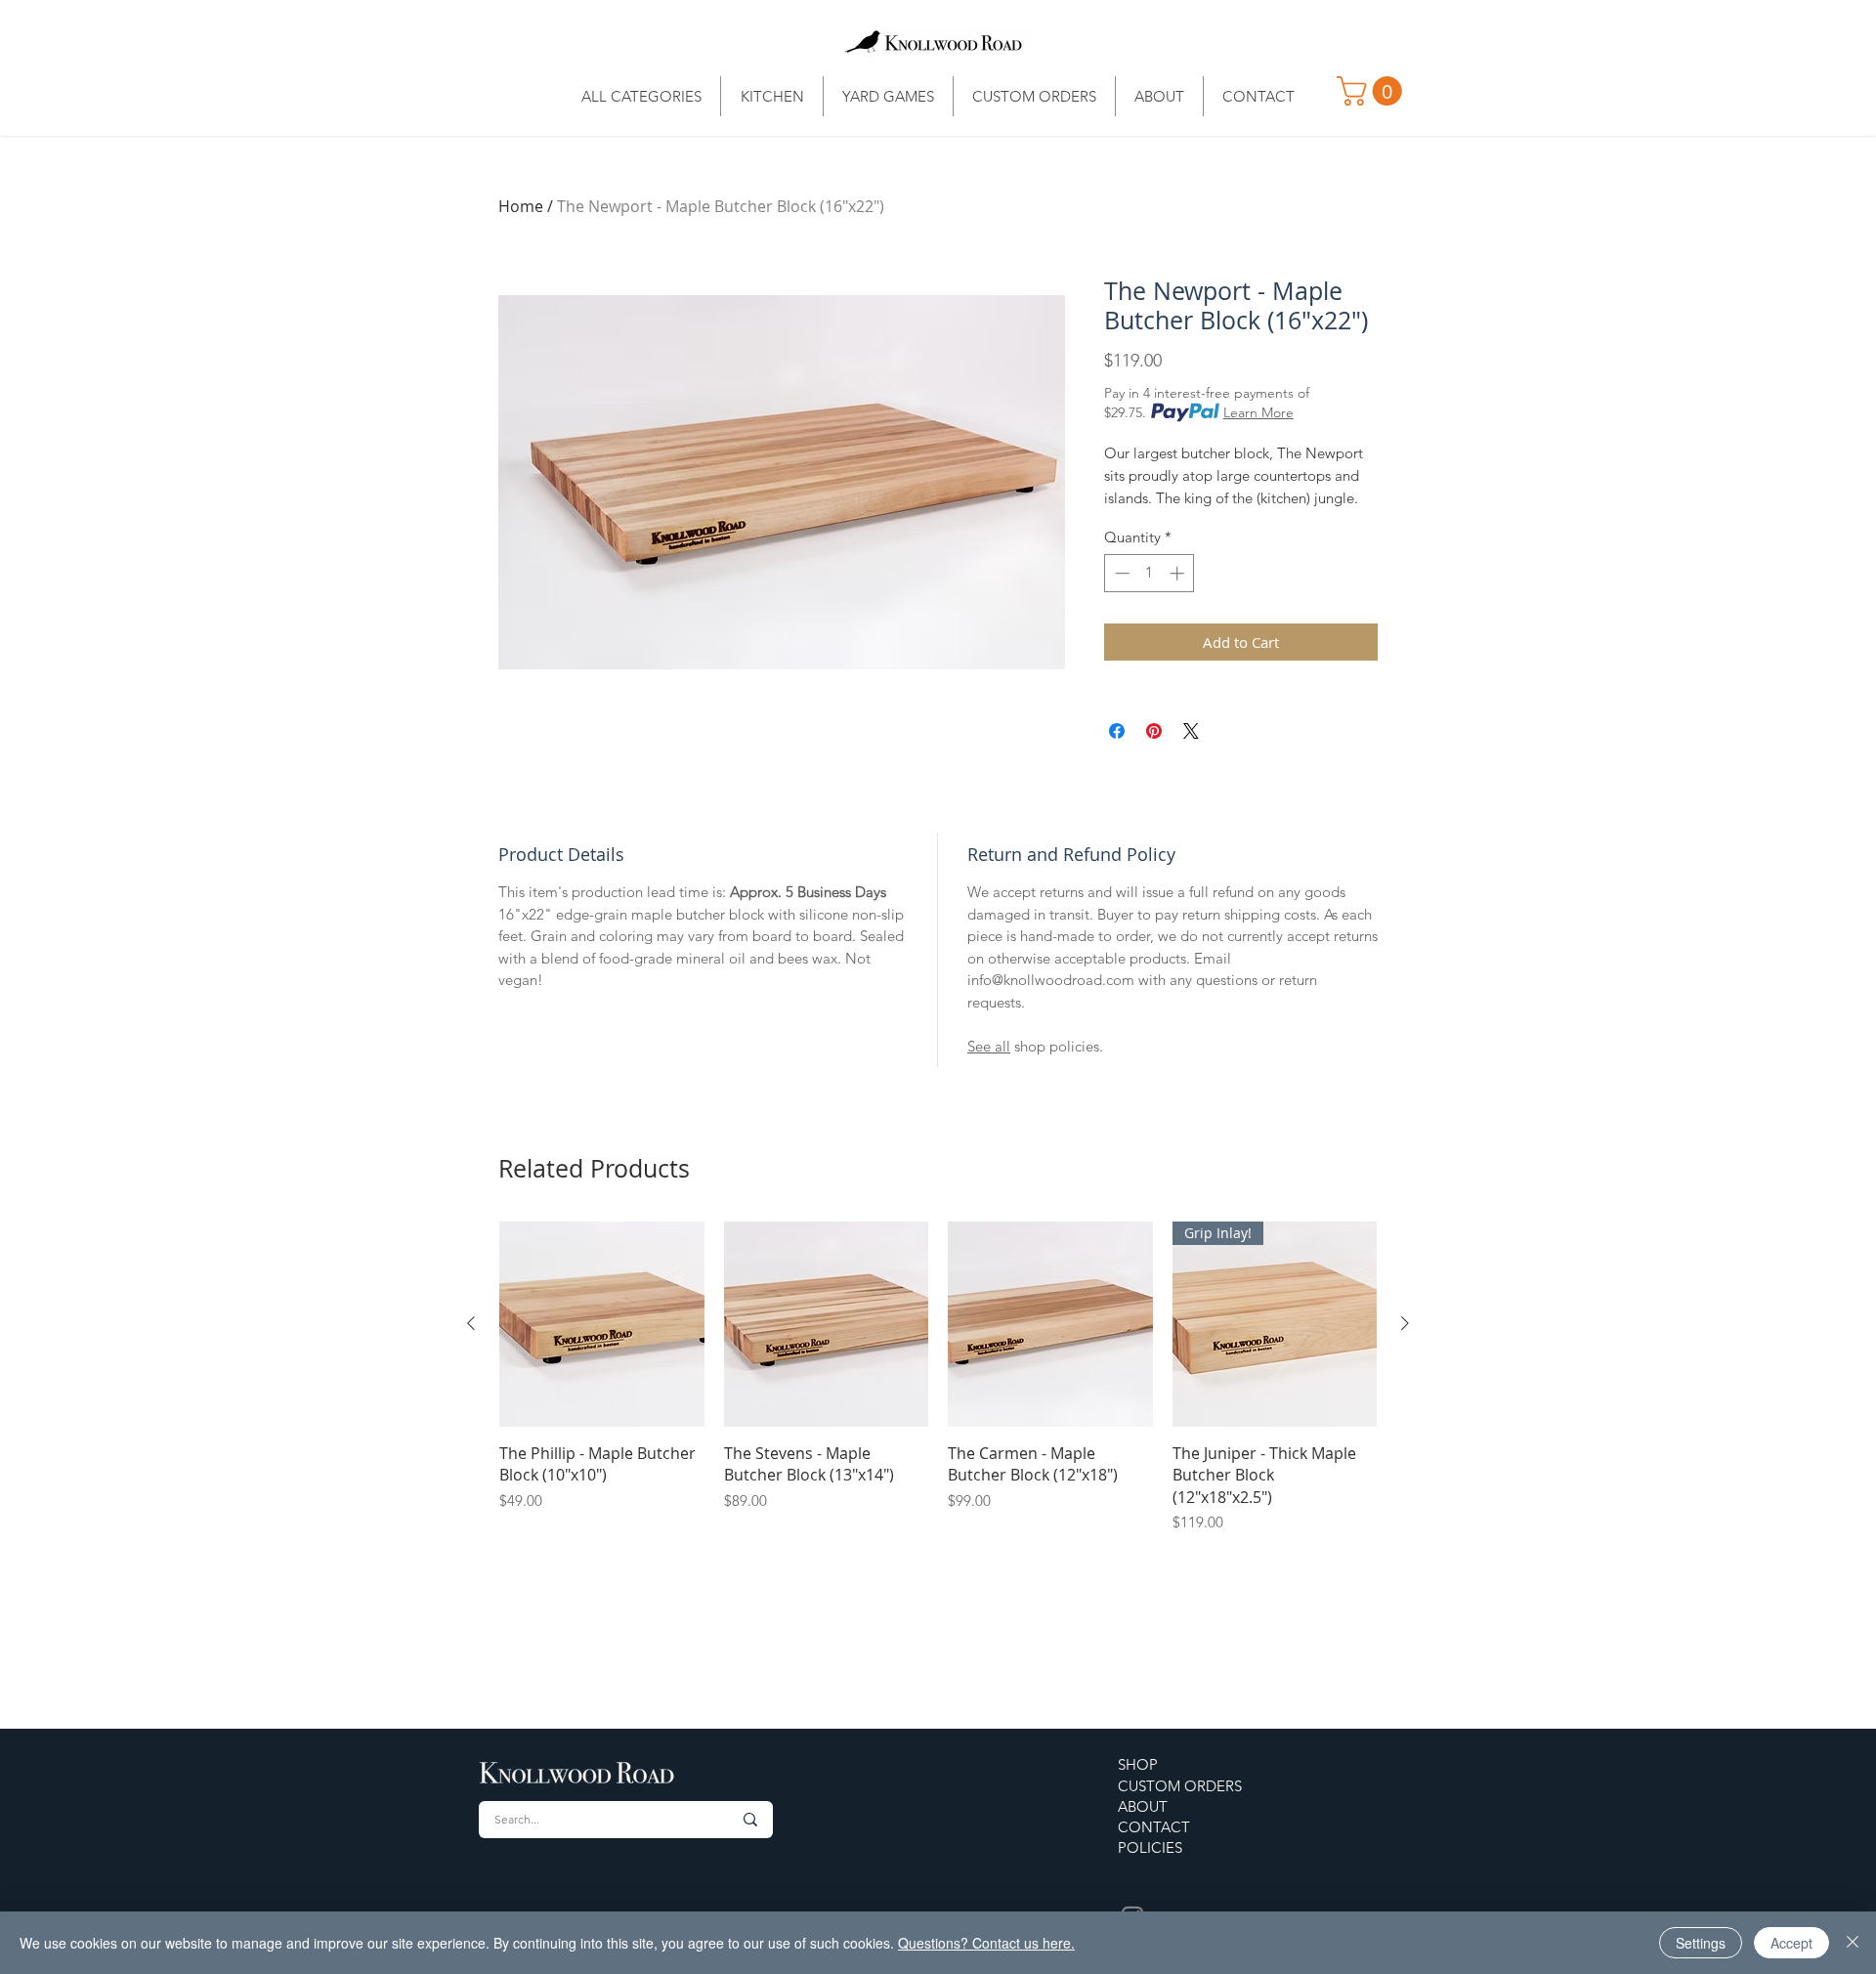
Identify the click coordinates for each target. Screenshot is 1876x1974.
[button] (1373, 91)
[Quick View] (602, 1324)
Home (521, 206)
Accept (1791, 1943)
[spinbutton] (1150, 573)
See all (989, 1046)
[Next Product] (1405, 1323)
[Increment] (1179, 573)
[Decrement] (1120, 573)
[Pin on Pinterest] (1154, 731)
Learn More (1258, 412)
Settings (1701, 1943)
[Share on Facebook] (1117, 731)
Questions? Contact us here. (986, 1943)
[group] (938, 1377)
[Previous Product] (471, 1323)
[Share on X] (1191, 731)
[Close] (1853, 1943)
